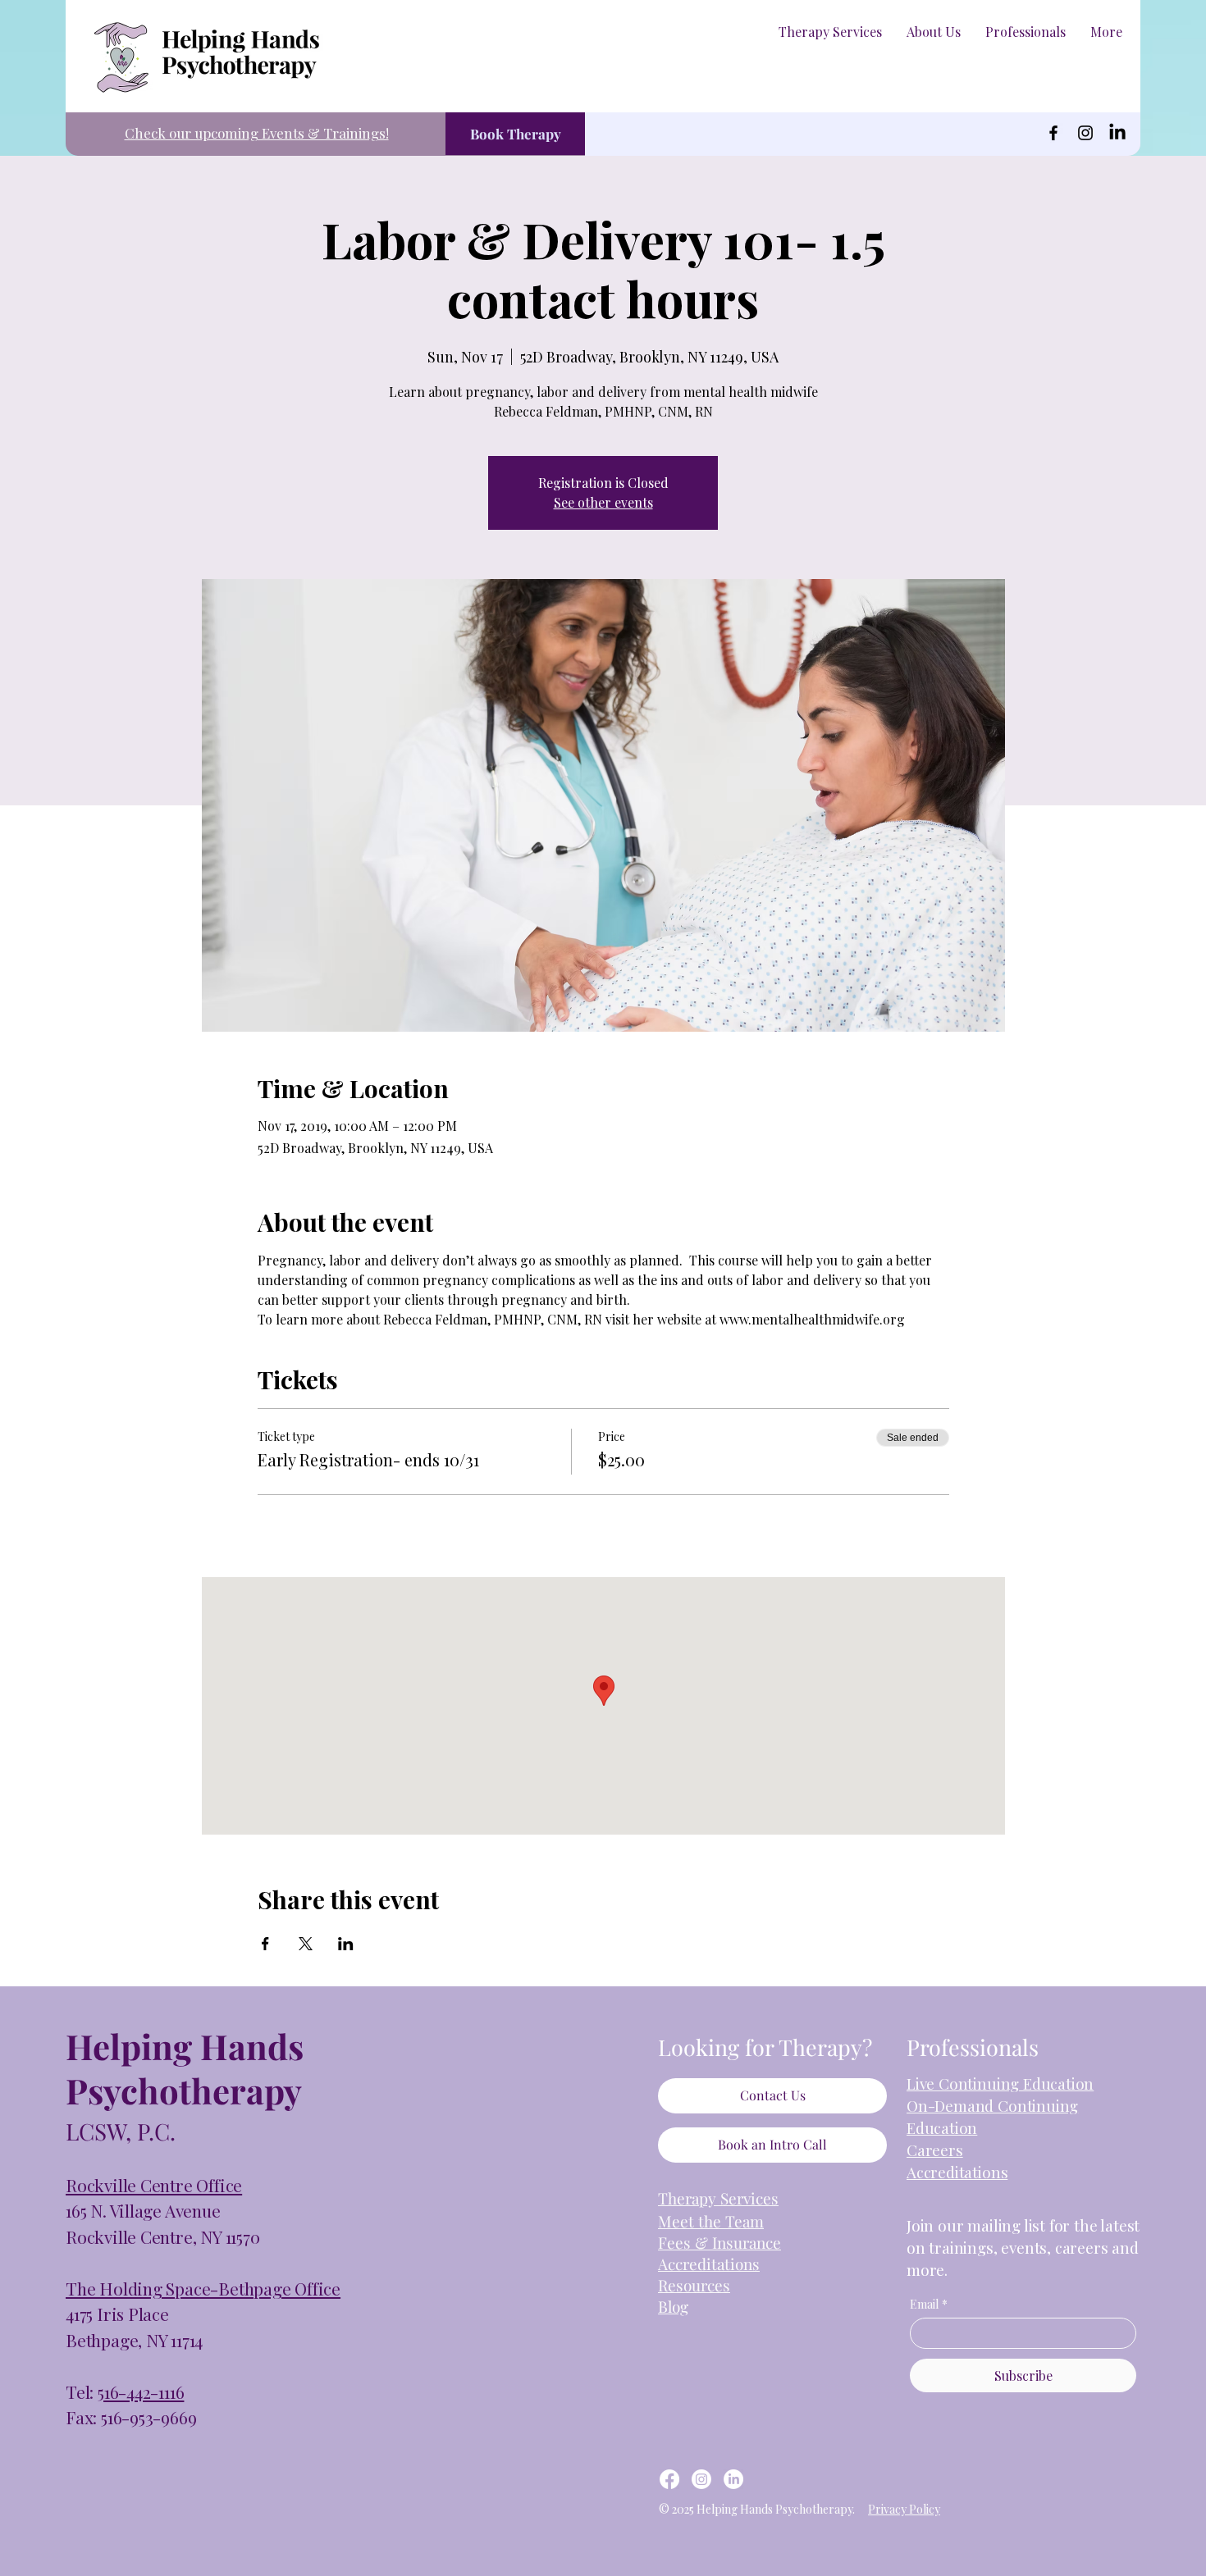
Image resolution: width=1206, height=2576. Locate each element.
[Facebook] (1053, 133)
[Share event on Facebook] (265, 1944)
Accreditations (957, 2172)
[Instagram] (1085, 133)
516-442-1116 (141, 2391)
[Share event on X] (306, 1944)
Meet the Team (711, 2221)
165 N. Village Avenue (143, 2210)
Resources (694, 2285)
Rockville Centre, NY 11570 (163, 2236)
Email (929, 2304)
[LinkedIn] (1117, 133)
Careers (935, 2150)
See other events (603, 502)
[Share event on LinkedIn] (346, 1944)
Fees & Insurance (719, 2242)
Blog (673, 2306)
